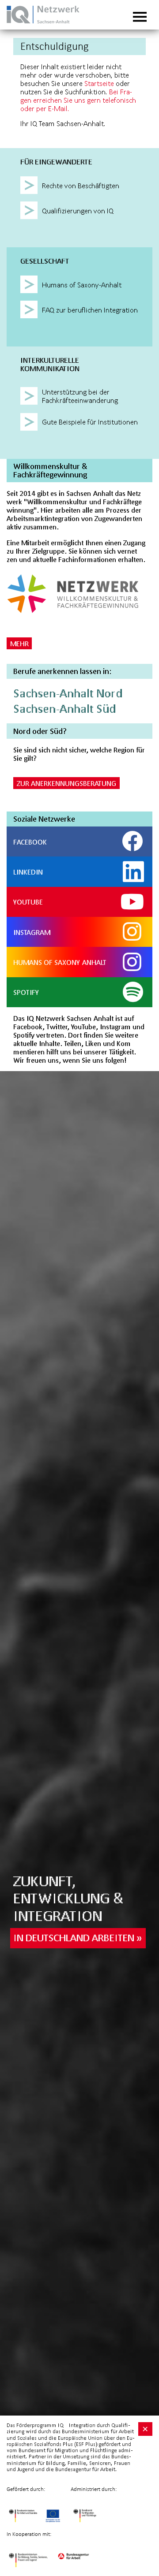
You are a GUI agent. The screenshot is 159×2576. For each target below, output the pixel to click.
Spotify (26, 992)
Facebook (30, 842)
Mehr (19, 643)
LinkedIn (28, 872)
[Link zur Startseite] (51, 23)
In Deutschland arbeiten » (78, 1938)
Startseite (99, 83)
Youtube (28, 902)
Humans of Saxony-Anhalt (60, 962)
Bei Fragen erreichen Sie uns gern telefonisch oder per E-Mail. (78, 100)
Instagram (32, 932)
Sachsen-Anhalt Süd (64, 709)
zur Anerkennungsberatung (66, 783)
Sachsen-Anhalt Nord (68, 693)
